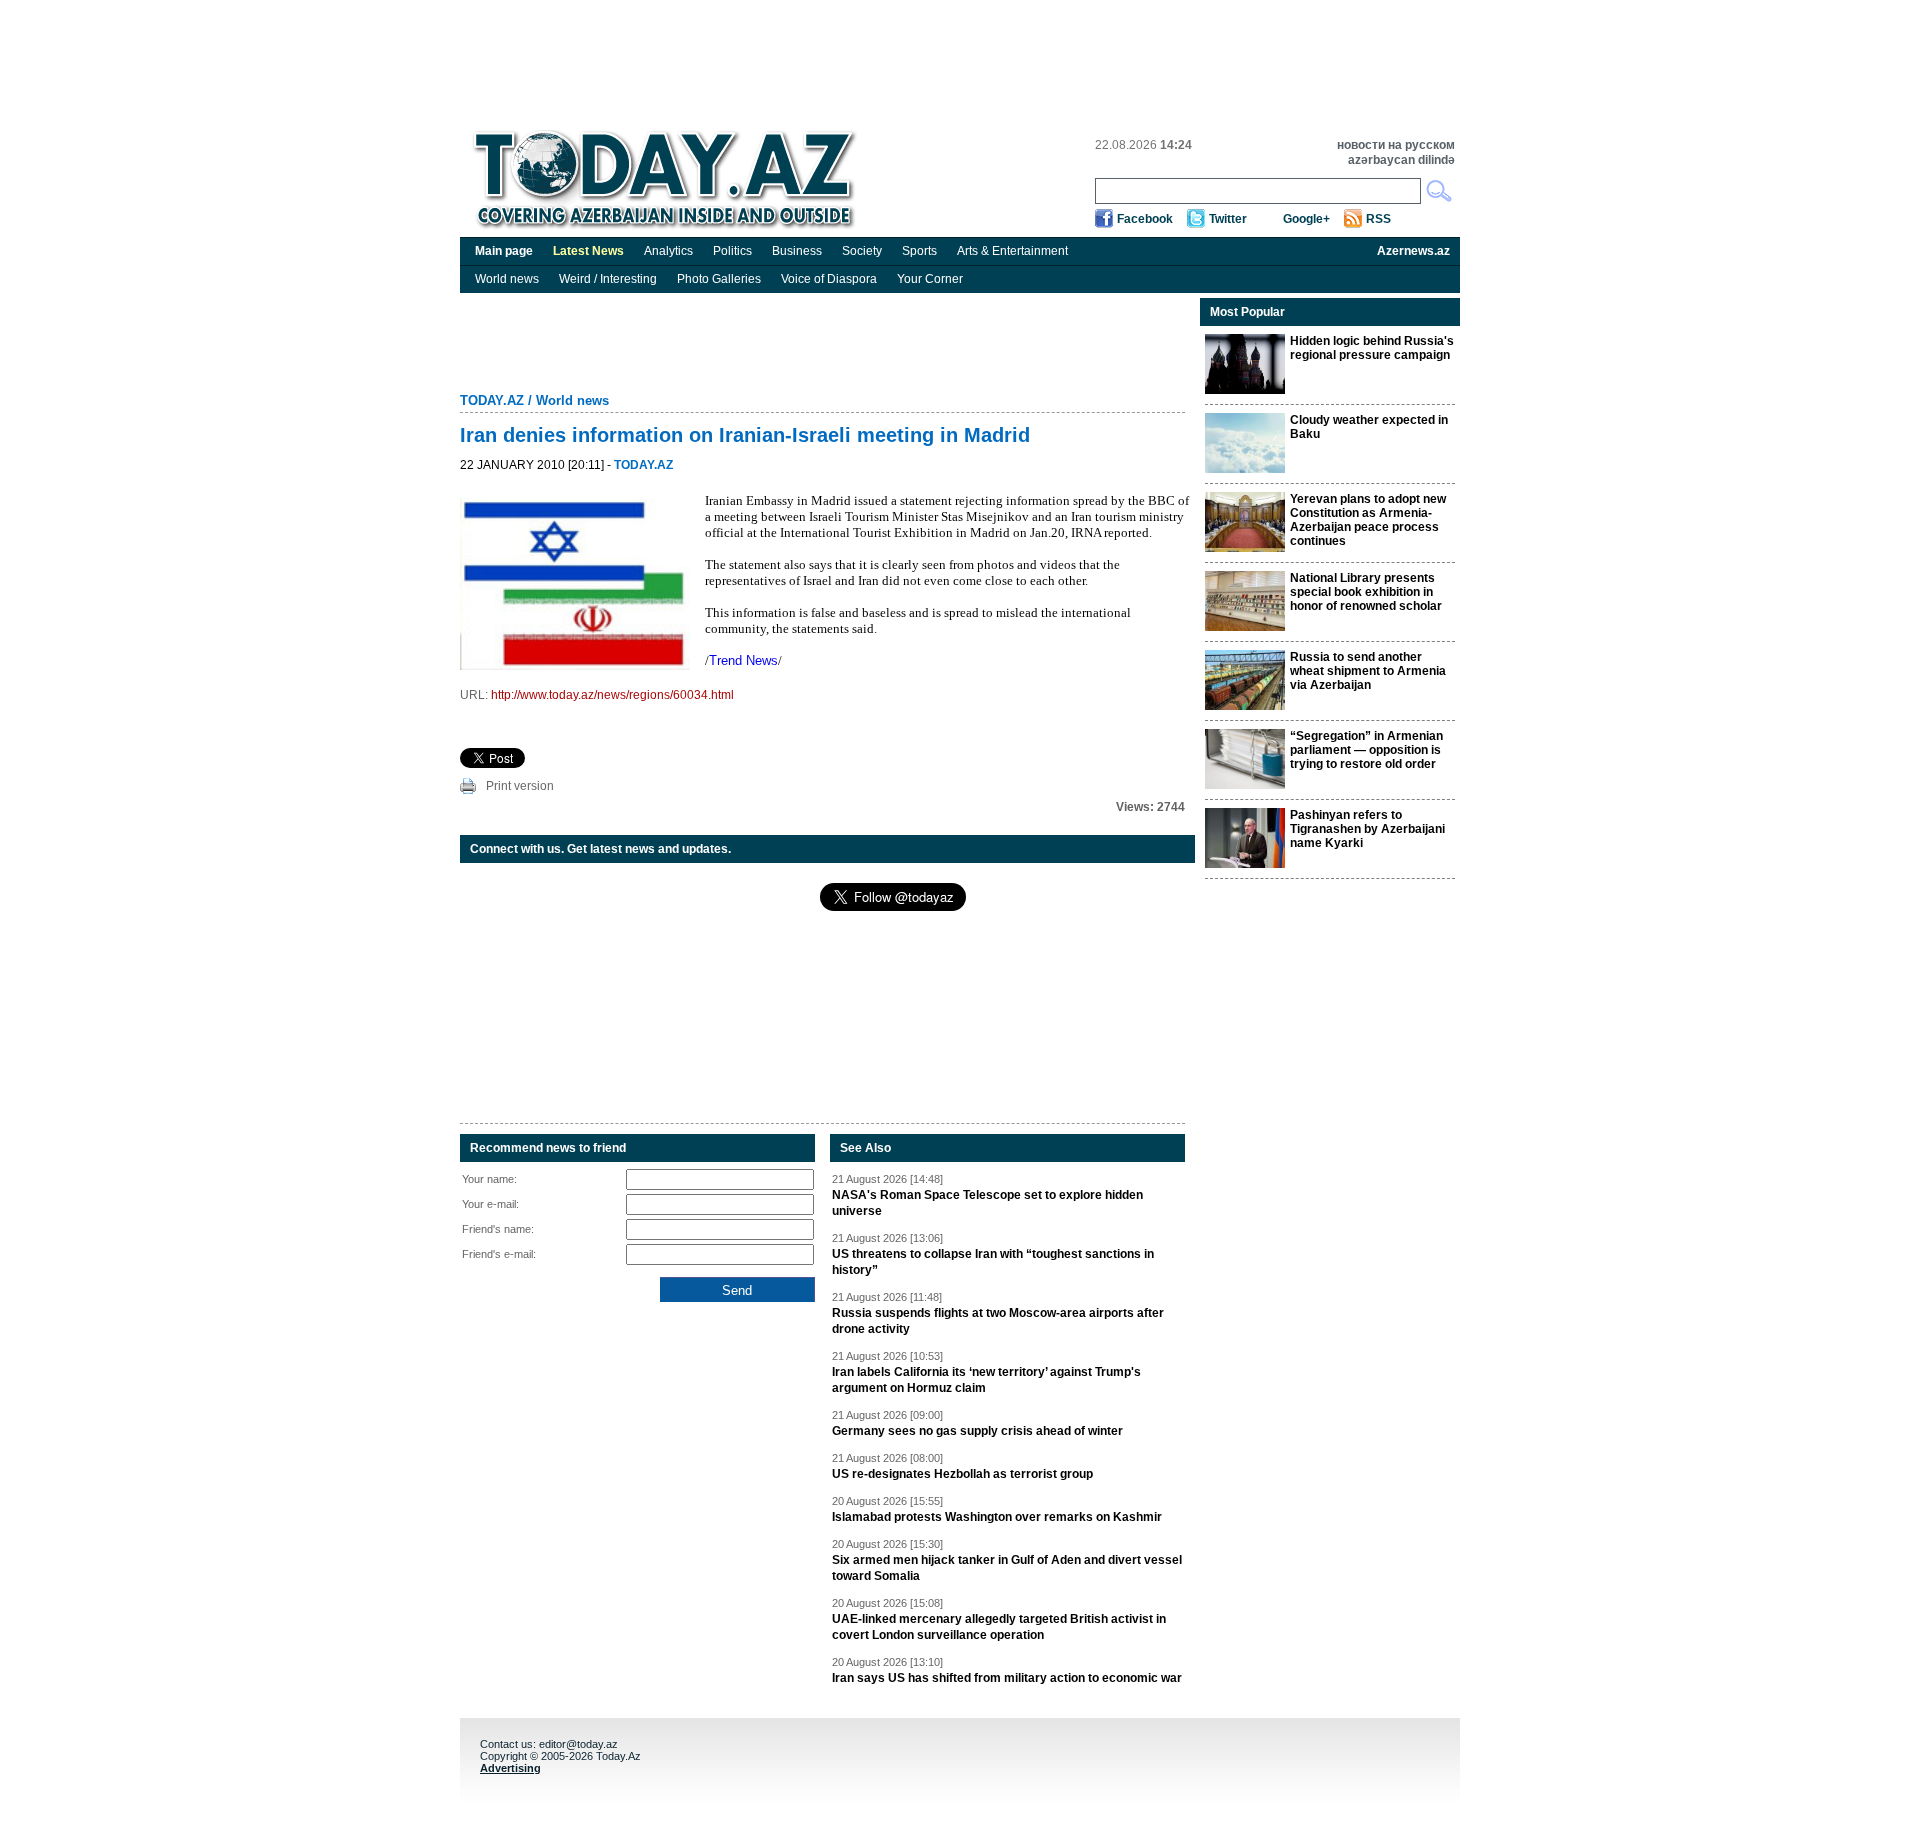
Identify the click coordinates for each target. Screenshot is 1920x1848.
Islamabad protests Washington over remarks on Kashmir (997, 1517)
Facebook (1145, 219)
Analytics (668, 251)
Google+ (1306, 219)
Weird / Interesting (608, 279)
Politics (732, 251)
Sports (919, 251)
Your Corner (930, 279)
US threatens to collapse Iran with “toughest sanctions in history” (993, 1262)
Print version (520, 786)
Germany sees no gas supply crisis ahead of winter (977, 1431)
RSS (1378, 219)
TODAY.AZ (492, 400)
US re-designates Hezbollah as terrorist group (962, 1474)
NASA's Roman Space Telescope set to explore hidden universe (987, 1203)
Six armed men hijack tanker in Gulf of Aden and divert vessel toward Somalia (1007, 1568)
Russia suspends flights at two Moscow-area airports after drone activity (998, 1321)
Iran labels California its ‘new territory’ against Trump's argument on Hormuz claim (986, 1380)
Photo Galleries (719, 279)
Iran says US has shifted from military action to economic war (1007, 1678)
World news (507, 279)
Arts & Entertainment (1012, 251)
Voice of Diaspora (829, 279)
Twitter (1228, 219)
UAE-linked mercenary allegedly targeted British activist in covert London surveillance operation (999, 1627)
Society (862, 251)
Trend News (743, 660)
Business (797, 251)
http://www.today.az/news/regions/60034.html (612, 695)
